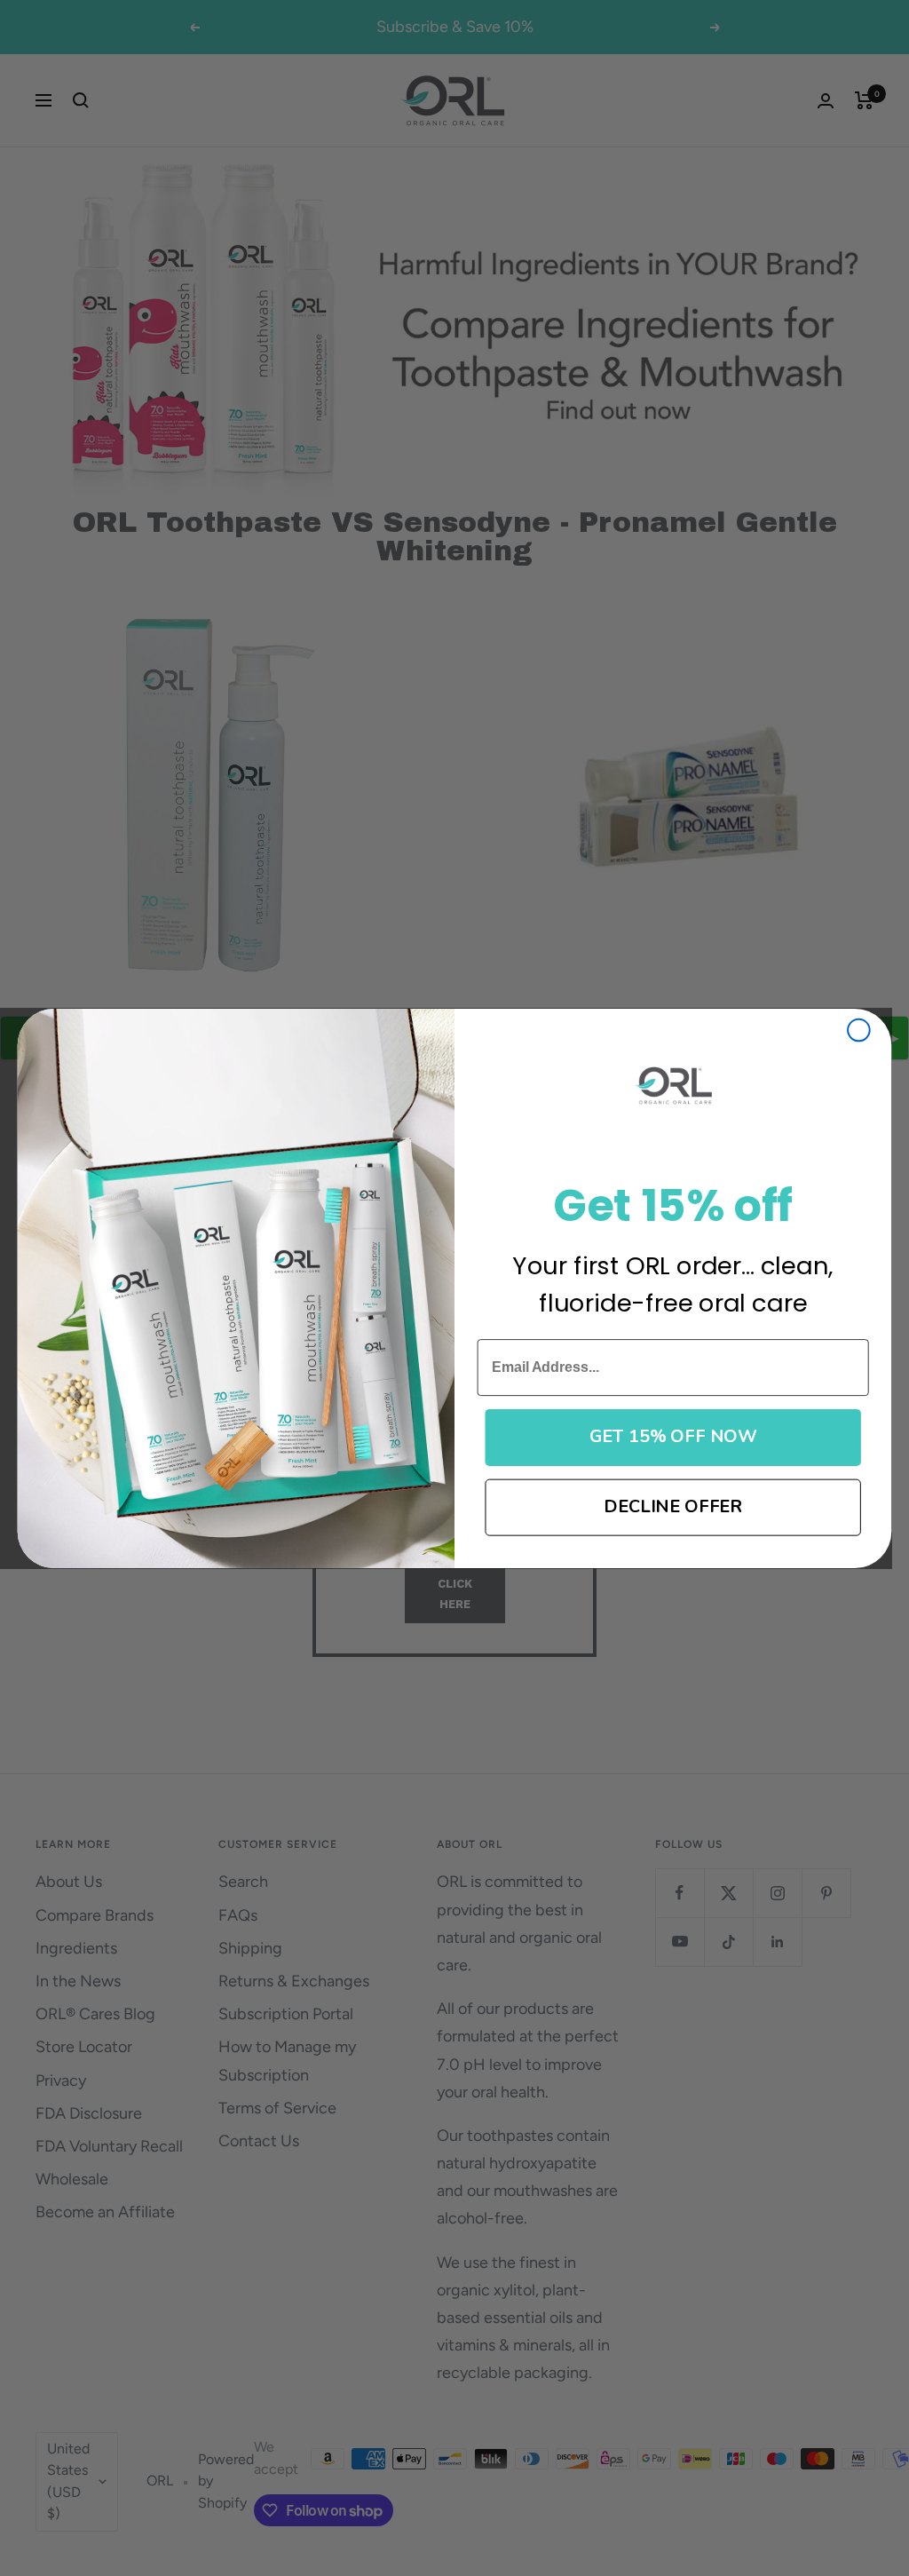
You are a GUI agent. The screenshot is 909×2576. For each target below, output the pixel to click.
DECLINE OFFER (673, 1506)
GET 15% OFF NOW (673, 1436)
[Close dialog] (859, 1030)
